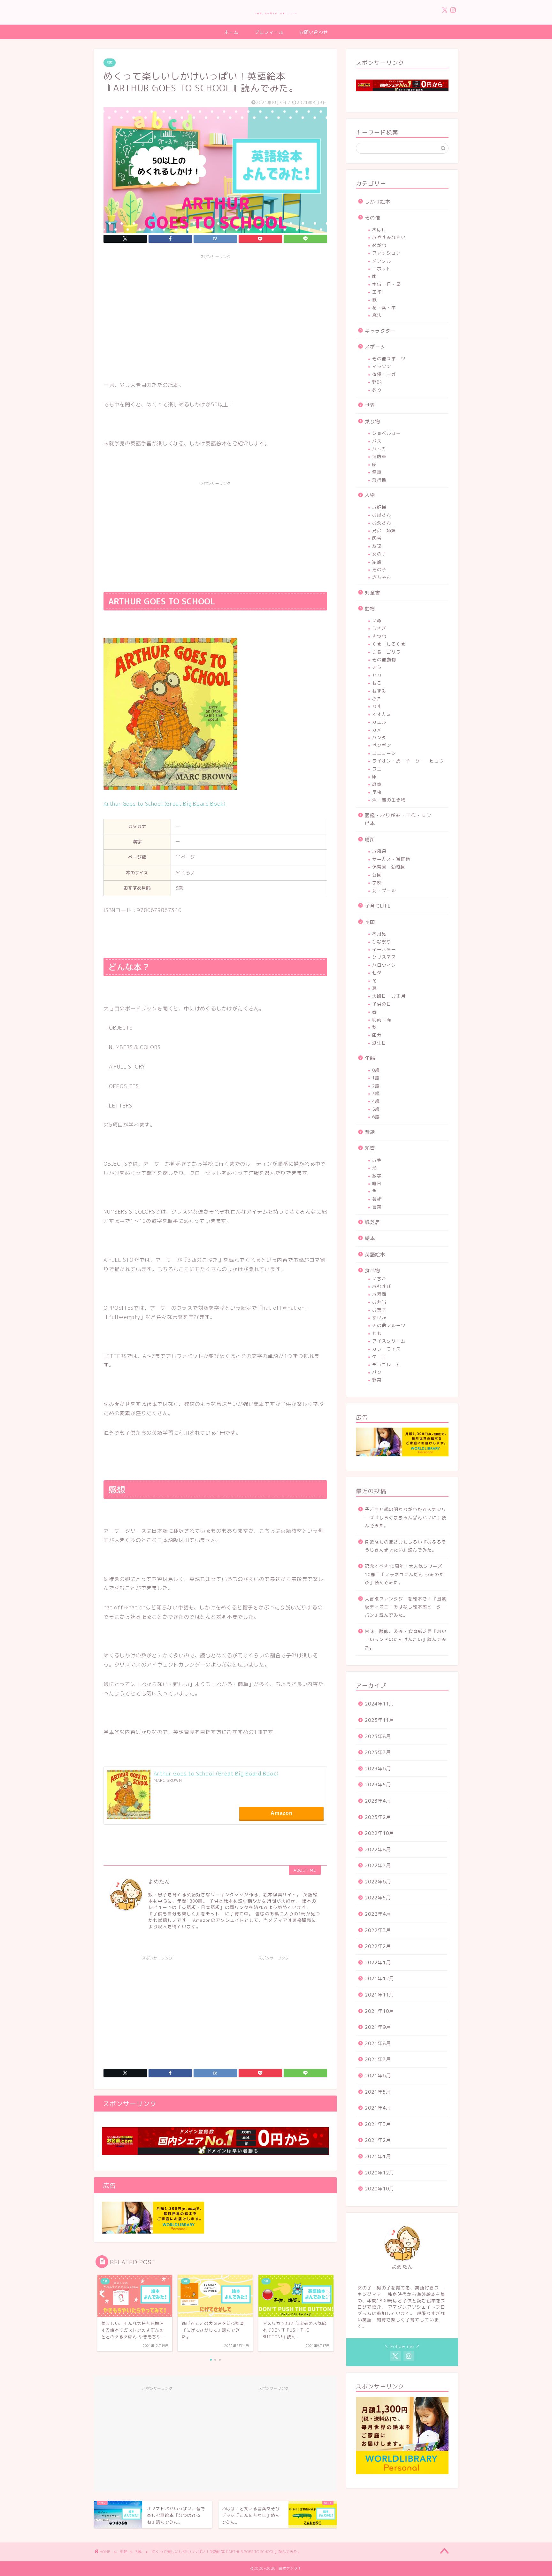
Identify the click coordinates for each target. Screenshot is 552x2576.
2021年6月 (378, 2076)
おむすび (382, 1286)
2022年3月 (378, 1930)
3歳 (110, 63)
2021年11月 (379, 1995)
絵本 (370, 1238)
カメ (377, 730)
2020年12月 (379, 2173)
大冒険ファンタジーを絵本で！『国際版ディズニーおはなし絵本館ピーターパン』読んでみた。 (406, 1607)
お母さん (382, 515)
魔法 (377, 315)
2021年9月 (378, 2027)
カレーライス (387, 1349)
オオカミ (382, 714)
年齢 (370, 1058)
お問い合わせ (314, 32)
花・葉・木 (384, 307)
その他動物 (384, 659)
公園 (377, 875)
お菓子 (379, 1310)
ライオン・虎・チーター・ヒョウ (408, 761)
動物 (370, 609)
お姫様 (379, 507)
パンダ (379, 737)
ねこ (377, 683)
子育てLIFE (378, 906)
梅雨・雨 (382, 1020)
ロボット (382, 268)
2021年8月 (378, 2043)
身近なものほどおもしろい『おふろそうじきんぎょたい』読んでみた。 (406, 1546)
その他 (372, 218)
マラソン (382, 366)
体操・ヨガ (384, 374)
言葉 (377, 1207)
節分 (377, 1035)
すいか (379, 1318)
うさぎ (379, 628)
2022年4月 (378, 1914)
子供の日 (382, 1004)
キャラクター (380, 331)
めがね (379, 245)
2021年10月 (379, 2011)
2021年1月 (378, 2156)
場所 (370, 840)
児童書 (372, 593)
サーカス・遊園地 (391, 859)
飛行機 (379, 480)
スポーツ (375, 347)
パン (377, 1372)
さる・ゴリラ (387, 652)
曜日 (377, 1183)
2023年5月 (378, 1785)
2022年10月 (379, 1833)
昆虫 (377, 792)
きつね (379, 636)
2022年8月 (378, 1849)
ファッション (387, 253)
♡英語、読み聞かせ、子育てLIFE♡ (276, 13)
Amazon (282, 1813)
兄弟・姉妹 (384, 530)
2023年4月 (378, 1801)
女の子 (379, 554)
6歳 (376, 1117)
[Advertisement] (215, 307)
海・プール (384, 890)
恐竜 (377, 784)
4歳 (376, 1101)
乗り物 (372, 422)
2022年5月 (378, 1898)
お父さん (382, 523)
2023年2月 (378, 1817)
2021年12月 (379, 1978)
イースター (384, 949)
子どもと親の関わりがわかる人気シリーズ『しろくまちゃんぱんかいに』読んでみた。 (406, 1517)
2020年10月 (379, 2189)
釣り (377, 390)
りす (377, 706)
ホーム (231, 32)
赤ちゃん (382, 577)
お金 (377, 1160)
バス (377, 441)
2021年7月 (378, 2059)
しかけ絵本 (378, 202)
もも (377, 1333)
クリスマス (384, 957)
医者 (377, 538)
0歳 (376, 1070)
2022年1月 (378, 1963)
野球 (377, 382)
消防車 (379, 456)
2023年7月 (378, 1752)
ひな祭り (382, 942)
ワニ (377, 769)
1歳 (376, 1078)
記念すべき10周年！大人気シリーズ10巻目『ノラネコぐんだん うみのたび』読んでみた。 (404, 1574)
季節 (370, 922)
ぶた (377, 698)
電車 (377, 472)
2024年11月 (379, 1704)
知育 (370, 1148)
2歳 (376, 1086)
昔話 (370, 1132)
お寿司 (379, 1294)
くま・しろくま (389, 644)
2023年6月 (378, 1769)
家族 (377, 562)
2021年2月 (378, 2140)
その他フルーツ (389, 1325)
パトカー (382, 449)
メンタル (382, 261)
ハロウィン (384, 965)
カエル (379, 722)
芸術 (377, 1199)
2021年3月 (378, 2124)
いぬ (377, 621)
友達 (377, 546)
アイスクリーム (389, 1341)
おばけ (379, 230)
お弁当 (379, 1302)
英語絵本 (375, 1255)
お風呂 (379, 851)
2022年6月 (378, 1882)
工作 (377, 292)
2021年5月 (378, 2092)
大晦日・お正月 (389, 996)
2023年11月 (379, 1720)
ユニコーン (384, 753)
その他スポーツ (389, 359)
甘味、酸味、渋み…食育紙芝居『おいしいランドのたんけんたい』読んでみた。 (406, 1639)
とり (377, 675)
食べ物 (372, 1271)
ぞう (377, 667)
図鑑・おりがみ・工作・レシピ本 (398, 820)
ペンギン (382, 745)
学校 (377, 882)
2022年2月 (378, 1946)
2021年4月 (378, 2108)
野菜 (377, 1380)
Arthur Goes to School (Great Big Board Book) (216, 1774)
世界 (370, 405)
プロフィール (269, 32)
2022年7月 (378, 1865)
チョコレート (387, 1365)
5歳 (376, 1109)
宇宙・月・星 (387, 284)
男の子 (379, 569)
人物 (370, 495)
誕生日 (379, 1043)
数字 (377, 1176)
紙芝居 (372, 1222)
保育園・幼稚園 (389, 867)
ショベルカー (387, 433)
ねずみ (379, 691)
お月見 (379, 934)
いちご (379, 1279)
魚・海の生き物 (389, 800)
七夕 (377, 973)
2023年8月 (378, 1736)
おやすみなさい (389, 237)
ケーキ (379, 1357)
